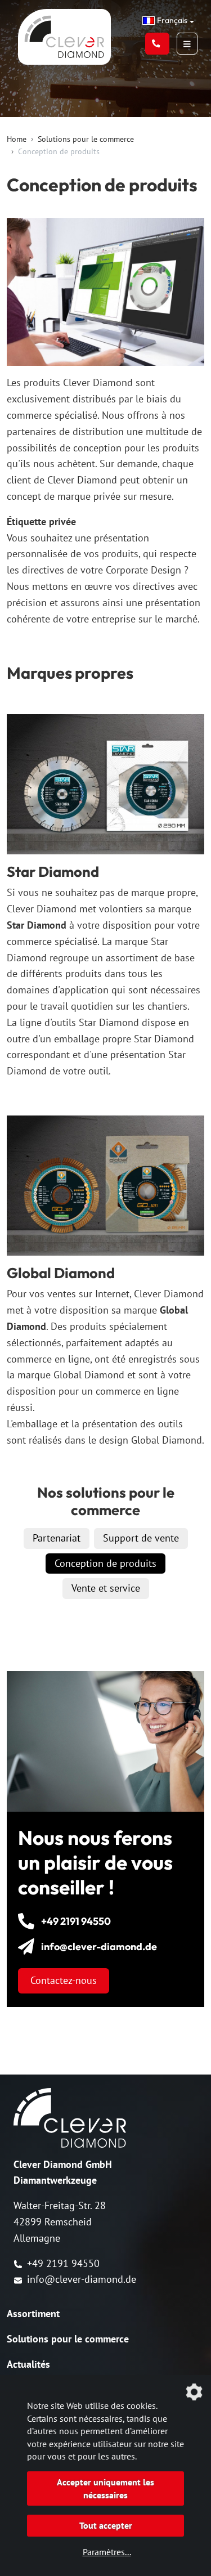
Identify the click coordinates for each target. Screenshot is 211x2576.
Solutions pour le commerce (86, 139)
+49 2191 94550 (63, 2263)
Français (172, 20)
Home (17, 139)
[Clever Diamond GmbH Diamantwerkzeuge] (64, 57)
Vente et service (106, 1588)
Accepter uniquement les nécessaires (105, 2488)
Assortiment (33, 2313)
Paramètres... (107, 2552)
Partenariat (57, 1538)
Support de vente (141, 1538)
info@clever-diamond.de (82, 2279)
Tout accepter (106, 2525)
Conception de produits (105, 1563)
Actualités (28, 2364)
